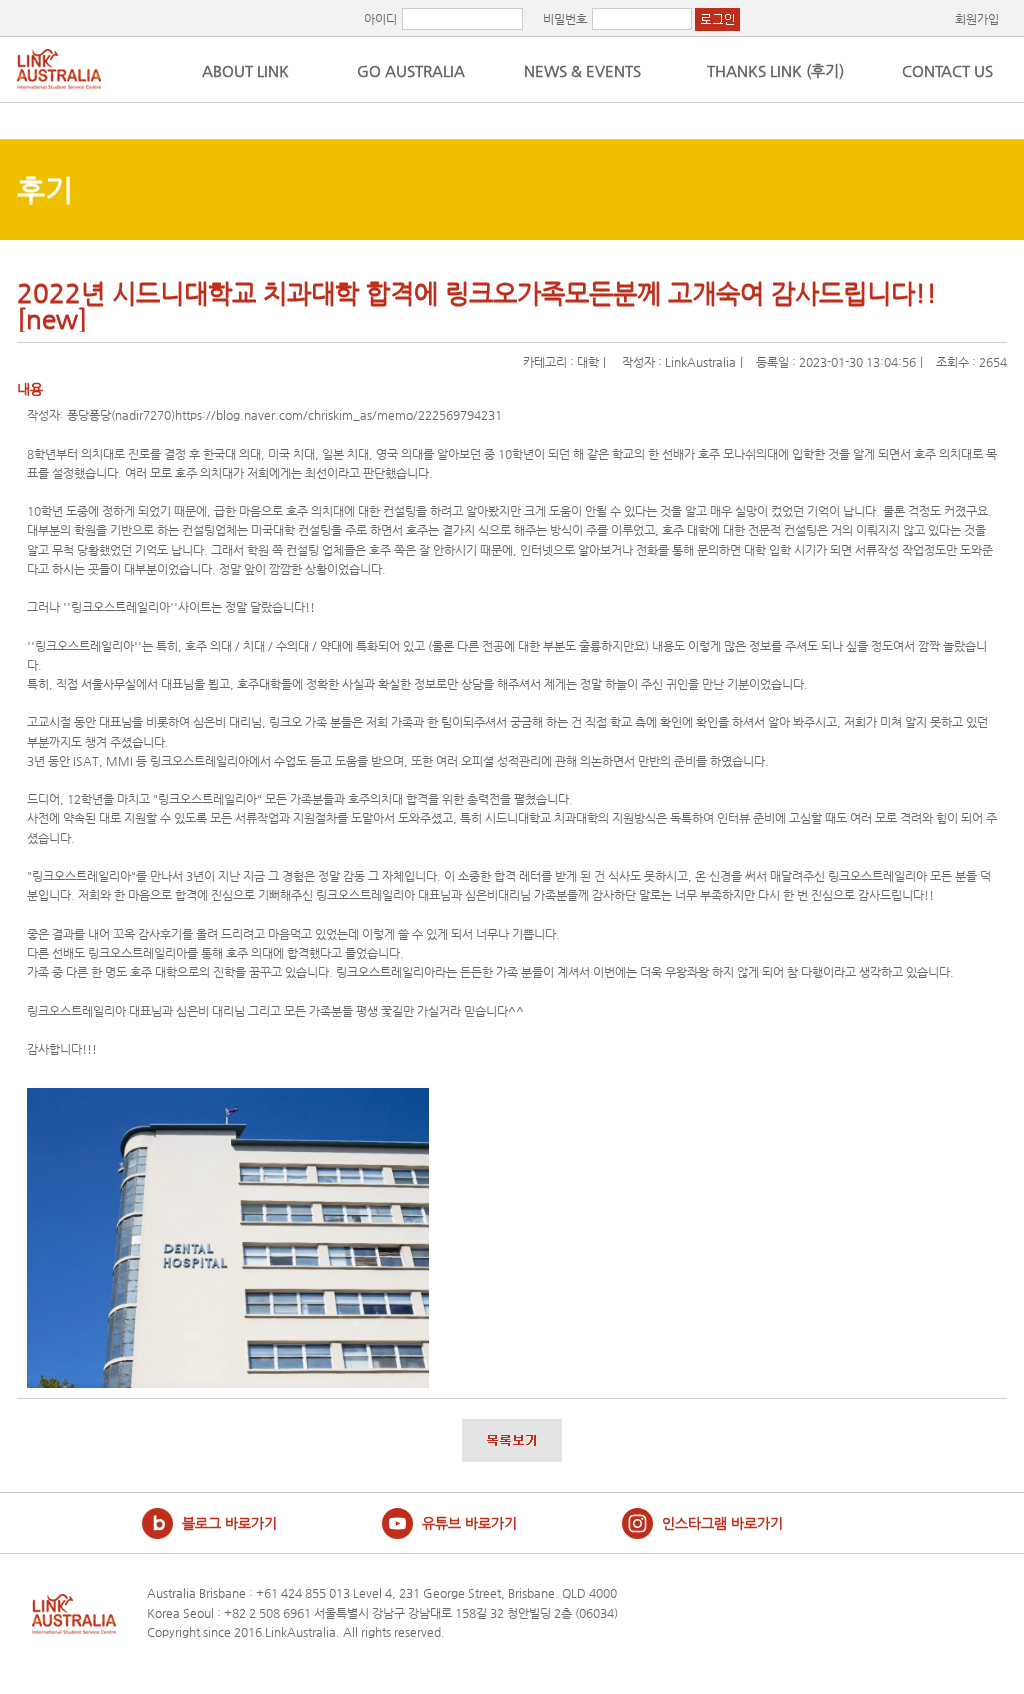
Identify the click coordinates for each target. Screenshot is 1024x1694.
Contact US (947, 70)
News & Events (576, 70)
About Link (245, 70)
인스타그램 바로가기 (722, 1523)
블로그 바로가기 (229, 1523)
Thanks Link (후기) (775, 70)
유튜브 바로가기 (469, 1523)
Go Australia (411, 70)
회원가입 (977, 19)
